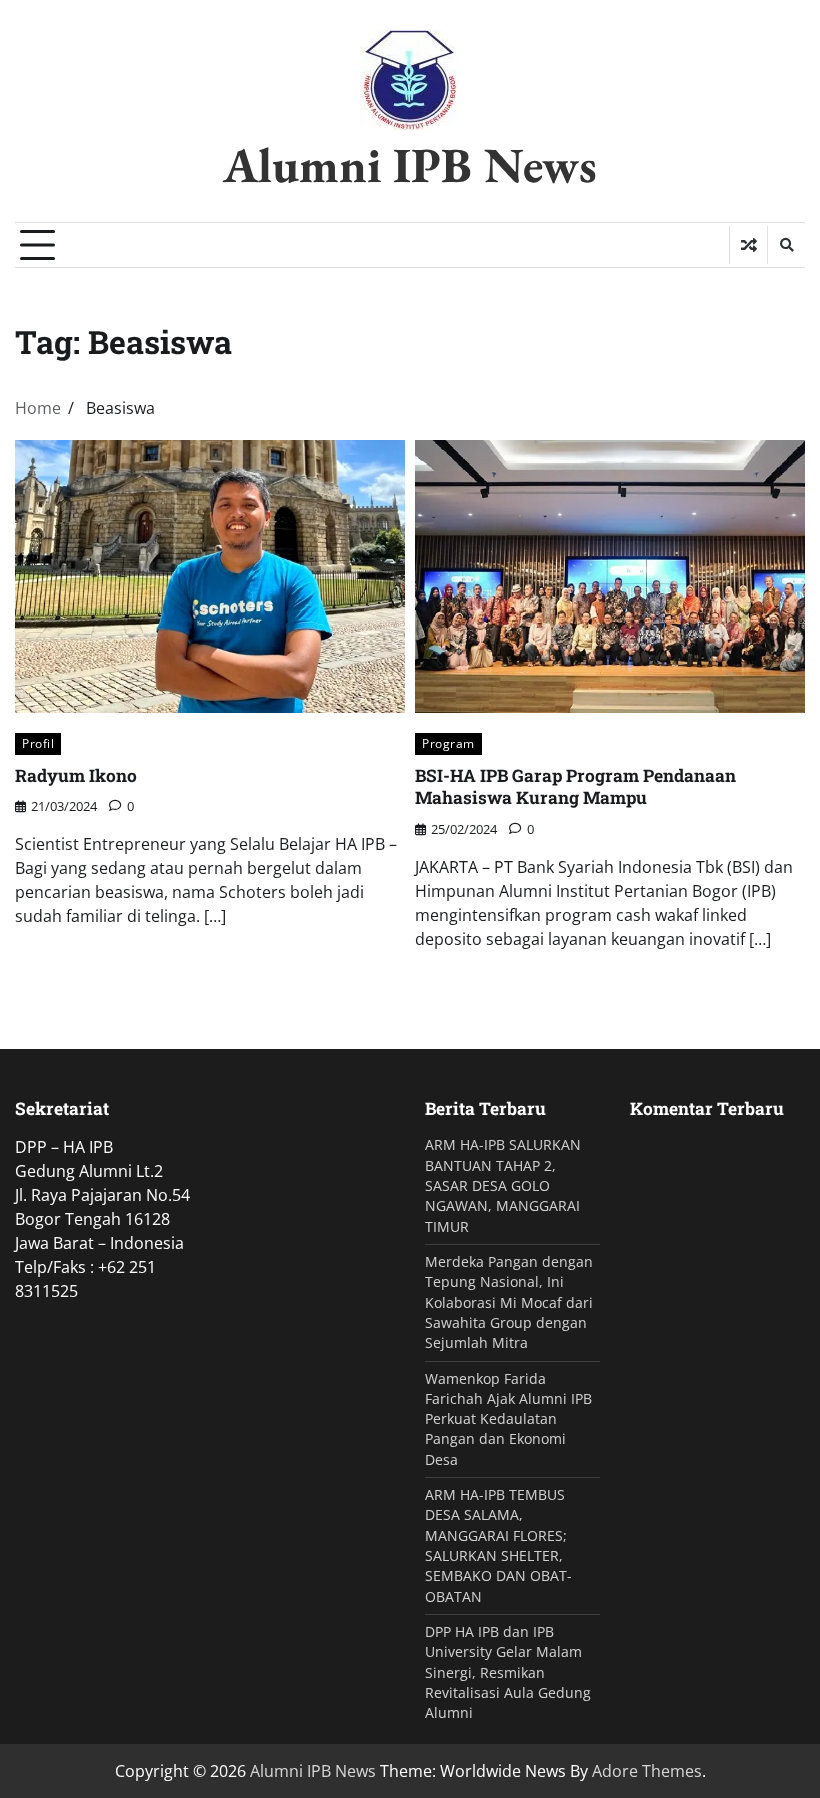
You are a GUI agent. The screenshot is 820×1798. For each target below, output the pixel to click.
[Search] (786, 245)
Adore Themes (647, 1771)
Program (448, 743)
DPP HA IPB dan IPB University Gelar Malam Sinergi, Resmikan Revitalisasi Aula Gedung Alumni (508, 1672)
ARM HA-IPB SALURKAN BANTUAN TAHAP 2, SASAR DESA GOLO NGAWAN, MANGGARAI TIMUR (503, 1185)
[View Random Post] (748, 245)
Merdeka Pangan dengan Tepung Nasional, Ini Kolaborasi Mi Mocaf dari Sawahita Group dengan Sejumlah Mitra (509, 1302)
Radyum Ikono (76, 775)
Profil (38, 743)
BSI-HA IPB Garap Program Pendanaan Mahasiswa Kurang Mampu (575, 787)
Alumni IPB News (410, 165)
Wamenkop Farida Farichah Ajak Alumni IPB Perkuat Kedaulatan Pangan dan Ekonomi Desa (508, 1419)
